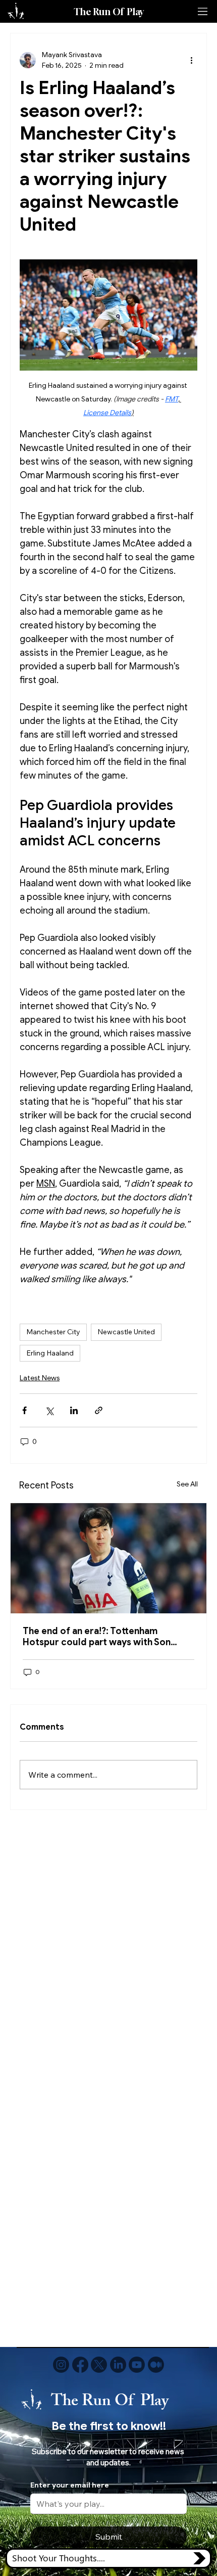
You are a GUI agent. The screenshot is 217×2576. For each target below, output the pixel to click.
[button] (109, 2558)
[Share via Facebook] (24, 1410)
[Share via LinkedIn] (74, 1410)
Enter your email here (70, 2485)
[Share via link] (99, 1410)
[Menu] (203, 12)
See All (187, 1484)
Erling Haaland (50, 1353)
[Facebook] (80, 2365)
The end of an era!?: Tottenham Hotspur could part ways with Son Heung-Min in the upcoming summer (102, 1637)
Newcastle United (126, 1332)
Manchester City (53, 1332)
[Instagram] (61, 2365)
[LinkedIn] (118, 2365)
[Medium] (156, 2365)
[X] (99, 2365)
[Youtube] (137, 2365)
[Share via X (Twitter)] (49, 1410)
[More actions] (191, 60)
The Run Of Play (109, 12)
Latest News (40, 1378)
